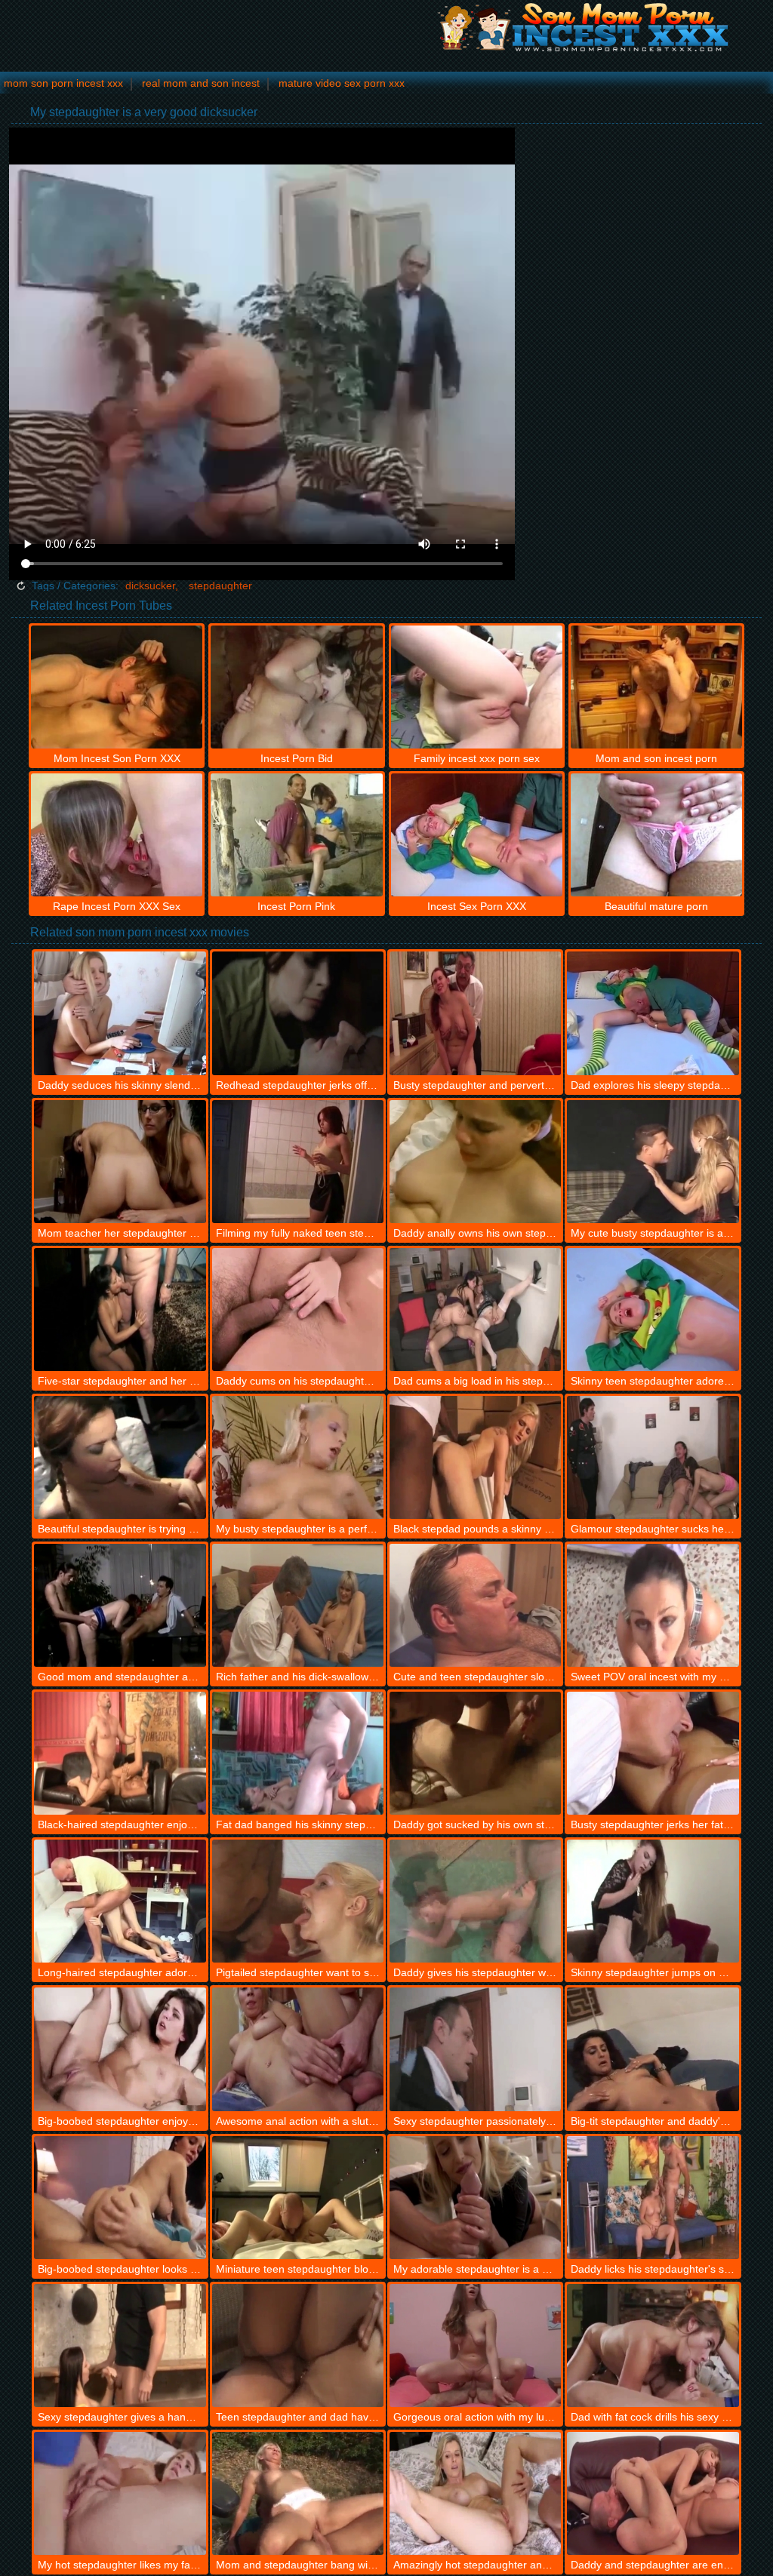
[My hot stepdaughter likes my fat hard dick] (120, 2493)
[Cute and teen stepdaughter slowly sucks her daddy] (475, 1605)
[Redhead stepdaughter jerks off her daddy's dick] (298, 1013)
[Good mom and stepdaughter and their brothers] (120, 1605)
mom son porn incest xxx (63, 83)
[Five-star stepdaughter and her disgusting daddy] (120, 1310)
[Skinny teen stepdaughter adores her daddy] (653, 1310)
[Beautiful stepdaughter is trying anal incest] (120, 1457)
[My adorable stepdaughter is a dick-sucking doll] (475, 2198)
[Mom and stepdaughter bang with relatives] (298, 2493)
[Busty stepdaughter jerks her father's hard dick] (653, 1753)
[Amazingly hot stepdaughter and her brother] (475, 2493)
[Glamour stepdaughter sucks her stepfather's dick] (653, 1457)
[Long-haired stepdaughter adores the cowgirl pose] (120, 1901)
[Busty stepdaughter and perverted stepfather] (475, 1013)
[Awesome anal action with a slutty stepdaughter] (298, 2049)
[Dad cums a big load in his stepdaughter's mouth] (475, 1310)
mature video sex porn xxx (342, 83)
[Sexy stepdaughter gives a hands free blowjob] (120, 2345)
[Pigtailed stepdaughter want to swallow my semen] (298, 1901)
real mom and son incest (201, 83)
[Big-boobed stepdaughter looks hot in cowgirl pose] (120, 2198)
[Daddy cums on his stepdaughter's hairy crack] (298, 1310)
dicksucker (150, 586)
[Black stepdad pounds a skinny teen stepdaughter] (475, 1457)
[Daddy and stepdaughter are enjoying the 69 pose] (653, 2493)
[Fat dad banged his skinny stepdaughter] (298, 1753)
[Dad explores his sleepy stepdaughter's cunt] (653, 1013)
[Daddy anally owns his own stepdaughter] (475, 1162)
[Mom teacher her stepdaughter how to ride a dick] (120, 1162)
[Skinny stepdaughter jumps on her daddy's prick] (653, 1901)
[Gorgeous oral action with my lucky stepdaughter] (475, 2345)
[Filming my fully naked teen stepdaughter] (298, 1162)
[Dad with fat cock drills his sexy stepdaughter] (653, 2345)
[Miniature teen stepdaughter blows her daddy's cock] (298, 2198)
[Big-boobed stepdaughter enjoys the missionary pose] (120, 2049)
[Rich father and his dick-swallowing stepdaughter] (298, 1605)
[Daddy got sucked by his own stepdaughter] (475, 1753)
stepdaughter (220, 586)
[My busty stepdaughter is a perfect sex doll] (298, 1457)
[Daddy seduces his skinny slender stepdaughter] (120, 1013)
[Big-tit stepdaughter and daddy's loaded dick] (653, 2049)
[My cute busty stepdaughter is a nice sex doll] (653, 1162)
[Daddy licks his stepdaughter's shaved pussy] (653, 2198)
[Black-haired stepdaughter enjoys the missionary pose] (120, 1753)
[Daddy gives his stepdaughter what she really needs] (475, 1901)
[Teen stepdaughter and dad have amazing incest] (298, 2345)
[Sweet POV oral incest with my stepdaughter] (653, 1605)
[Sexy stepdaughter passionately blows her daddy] (475, 2049)
